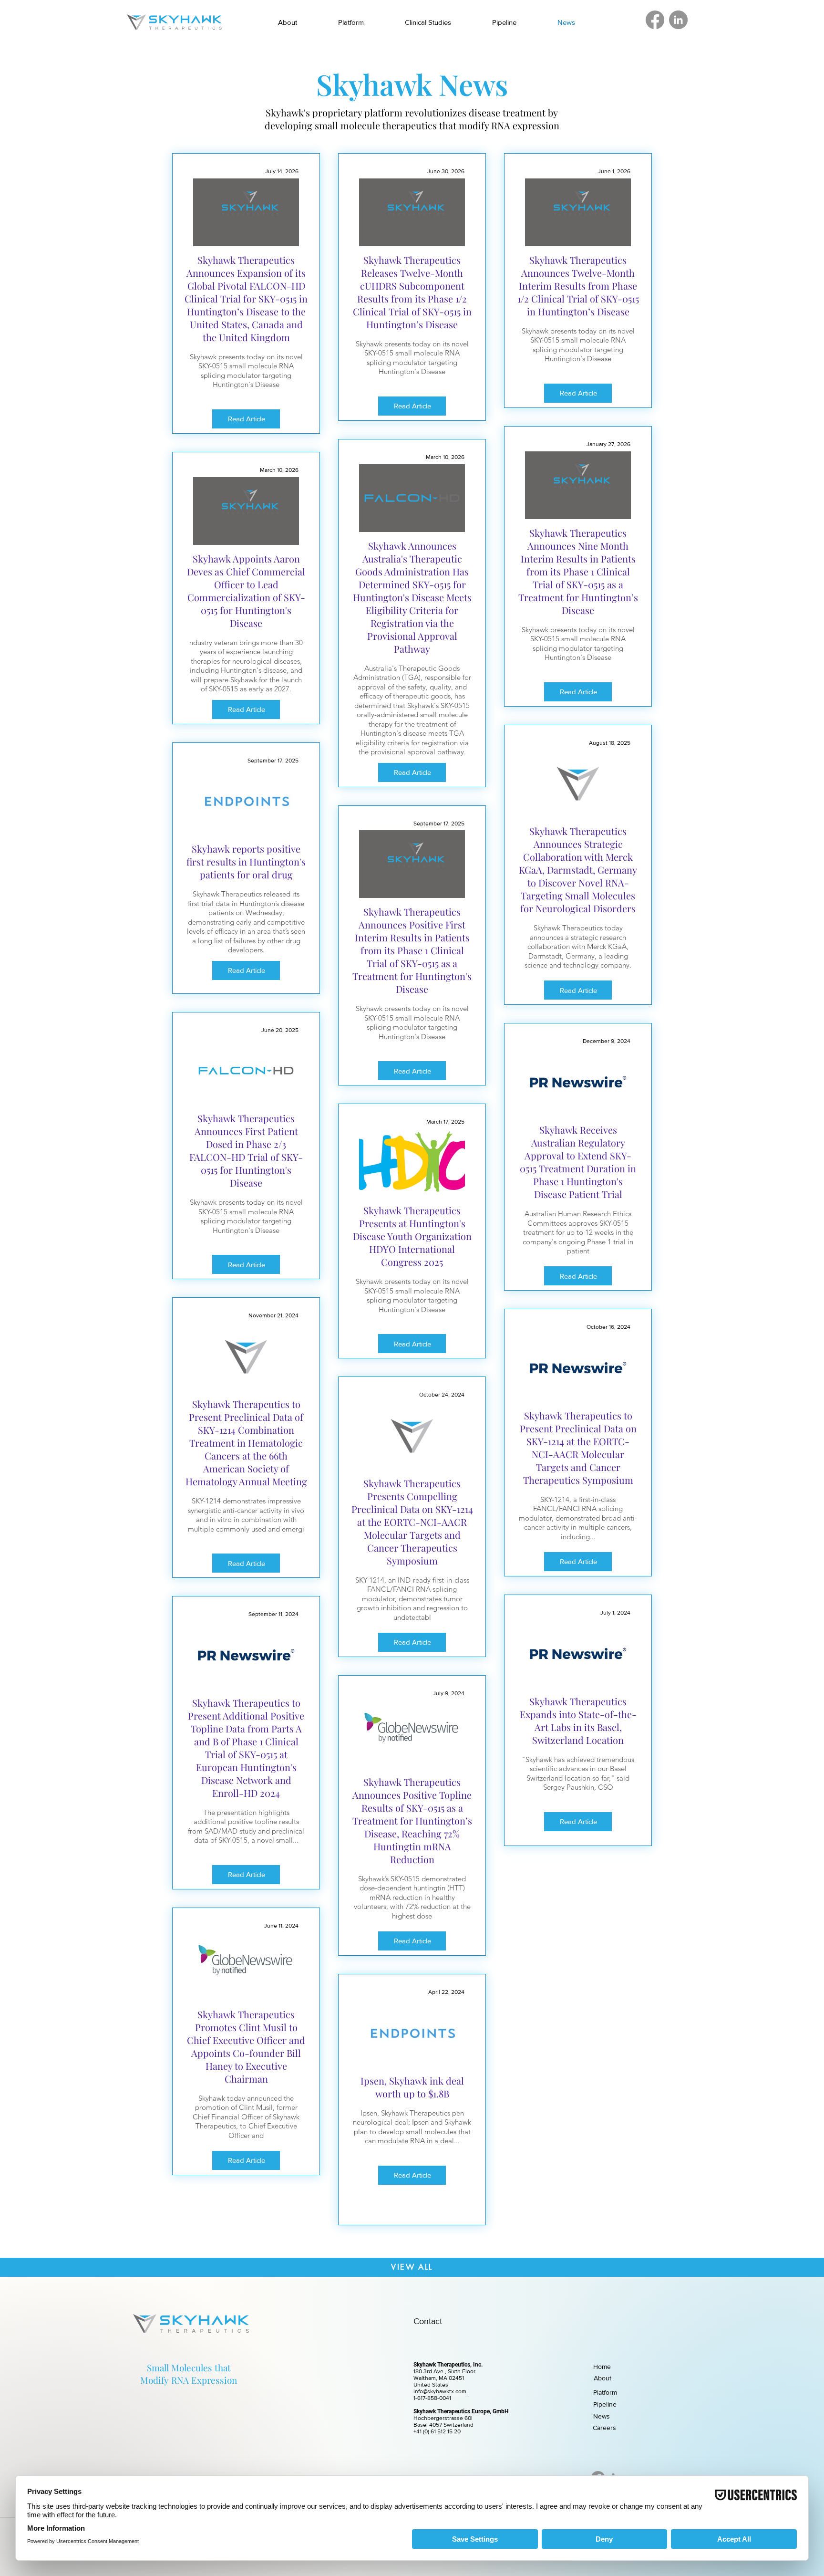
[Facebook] (655, 20)
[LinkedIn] (678, 20)
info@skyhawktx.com (440, 2391)
